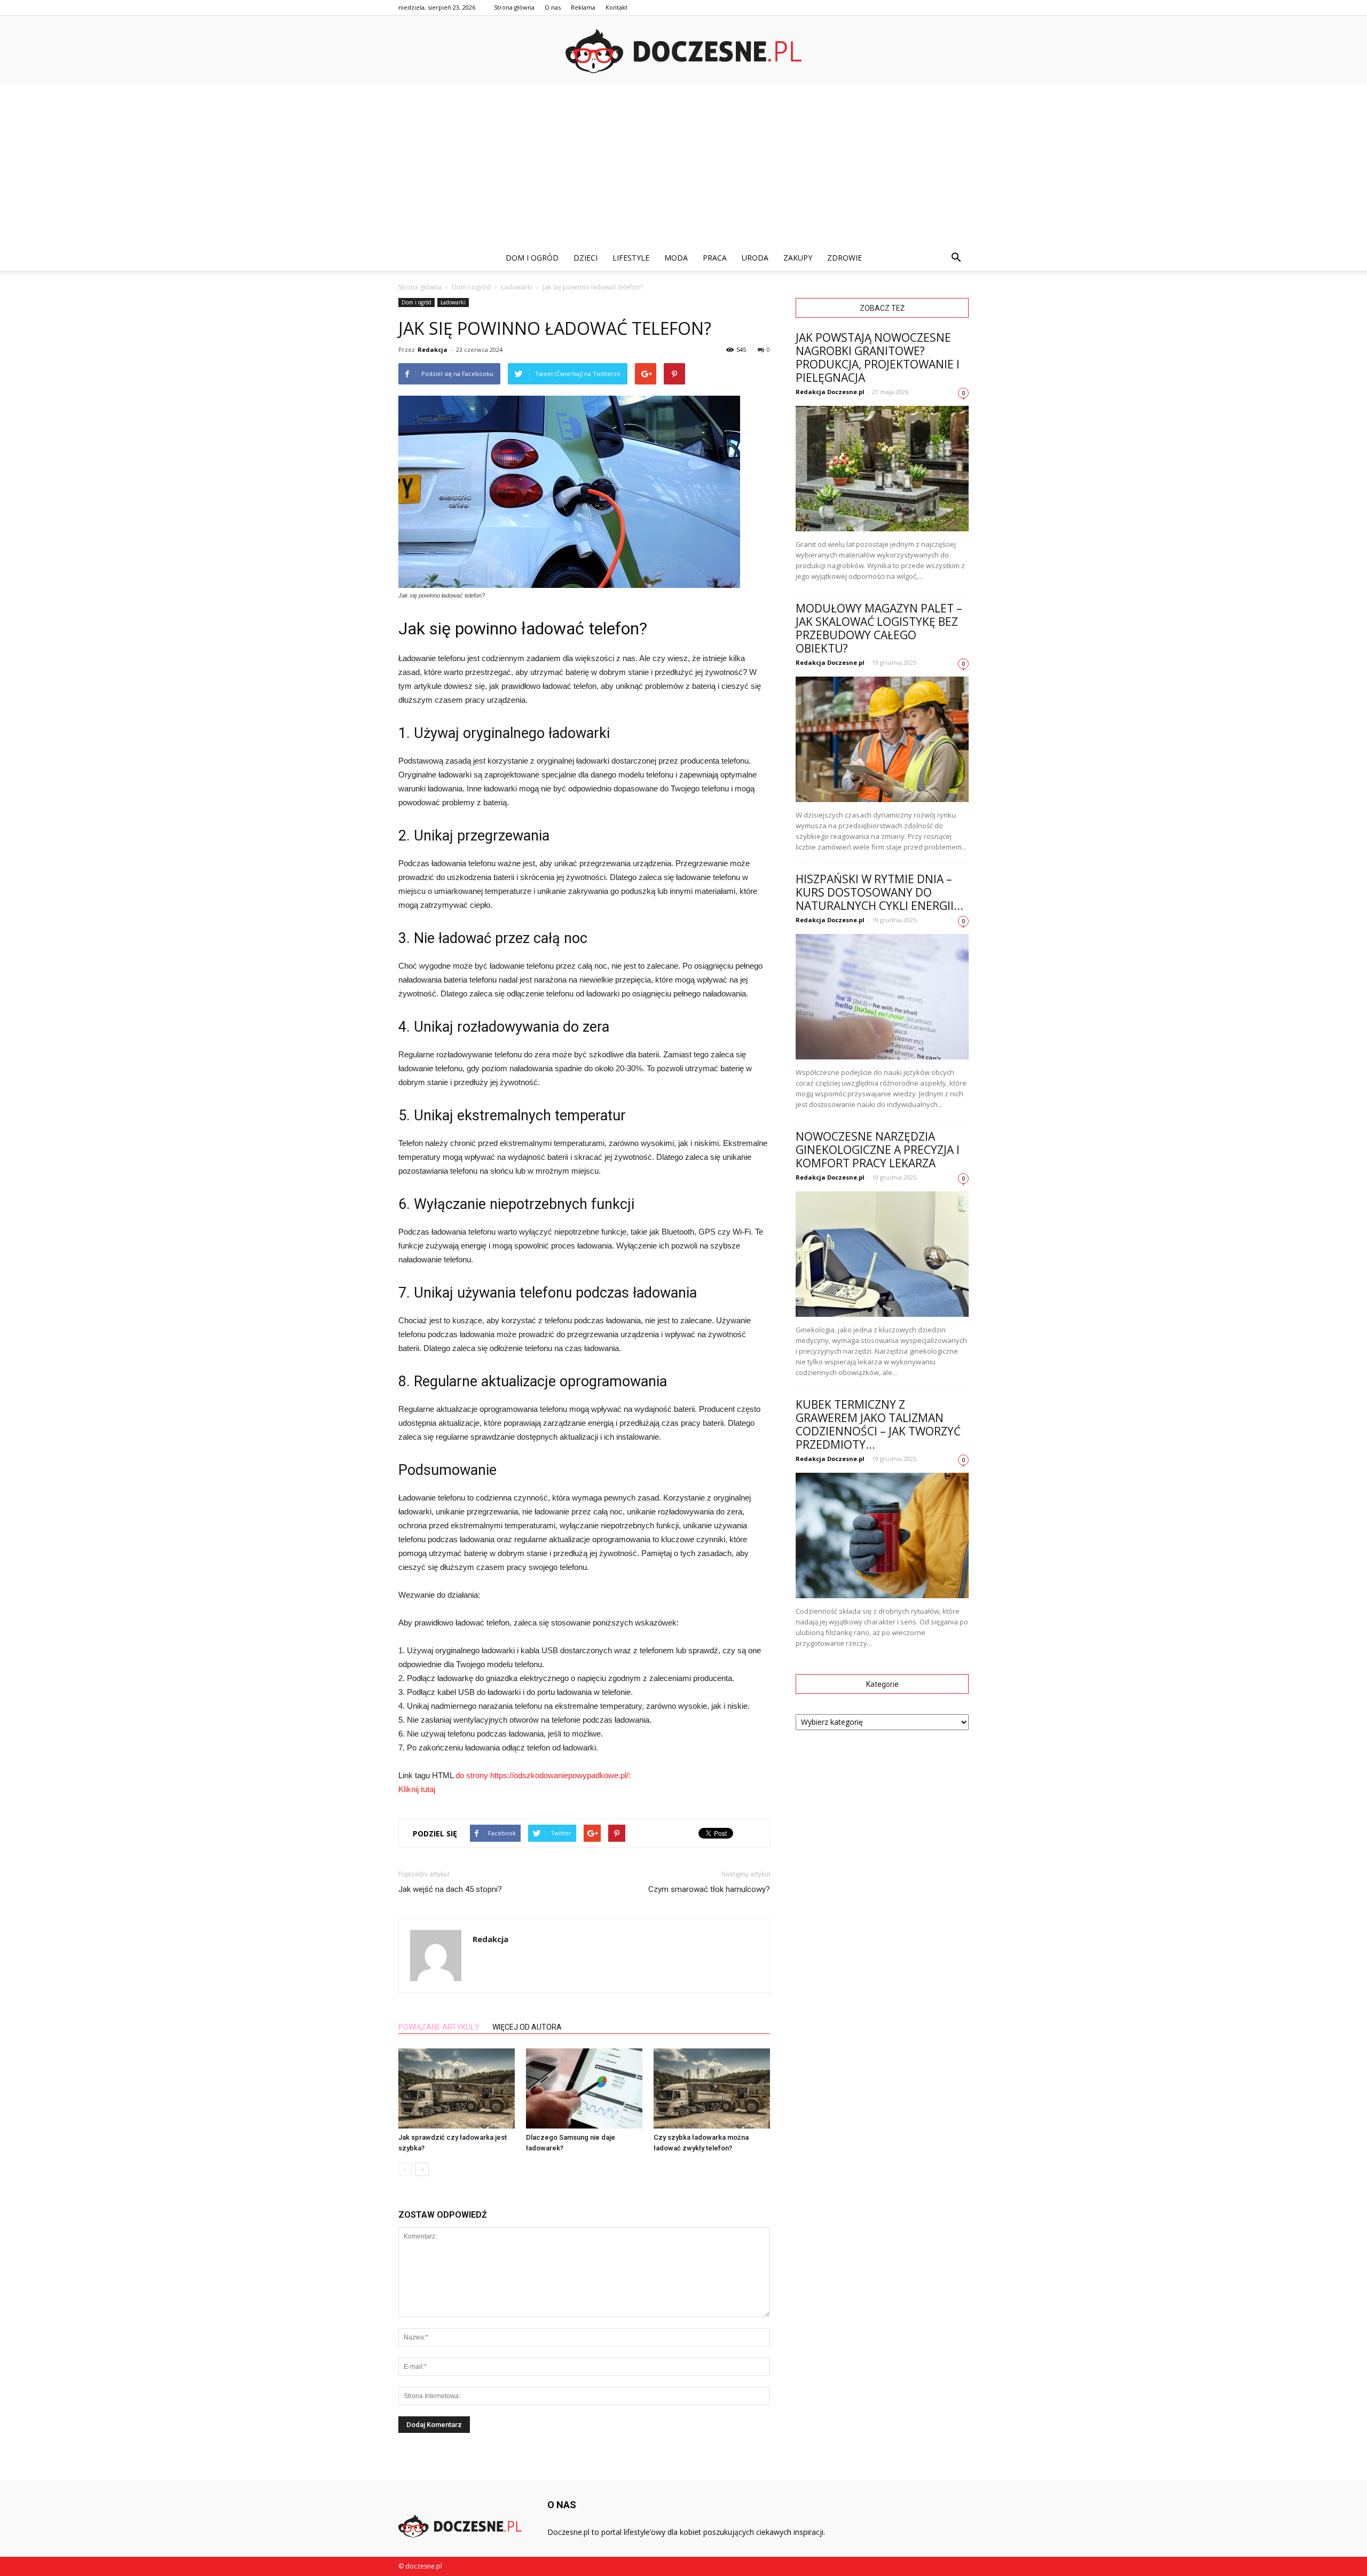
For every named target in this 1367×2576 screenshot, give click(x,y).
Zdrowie (844, 258)
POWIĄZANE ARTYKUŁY (439, 2027)
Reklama (583, 7)
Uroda (755, 258)
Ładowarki (453, 302)
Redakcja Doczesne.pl (830, 392)
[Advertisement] (683, 165)
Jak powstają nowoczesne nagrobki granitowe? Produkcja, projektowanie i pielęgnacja (878, 358)
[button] (956, 258)
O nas (553, 7)
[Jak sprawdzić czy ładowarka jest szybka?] (457, 2088)
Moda (676, 258)
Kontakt (616, 7)
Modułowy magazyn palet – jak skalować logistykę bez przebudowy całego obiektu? (879, 628)
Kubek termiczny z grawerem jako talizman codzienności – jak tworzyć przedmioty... (878, 1424)
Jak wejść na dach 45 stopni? (450, 1889)
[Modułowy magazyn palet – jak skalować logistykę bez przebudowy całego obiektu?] (882, 739)
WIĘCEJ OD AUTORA (527, 2027)
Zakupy (798, 258)
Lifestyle (631, 258)
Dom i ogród (532, 258)
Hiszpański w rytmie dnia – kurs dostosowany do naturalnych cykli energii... (879, 892)
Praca (715, 258)
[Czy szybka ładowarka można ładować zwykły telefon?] (712, 2088)
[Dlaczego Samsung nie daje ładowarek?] (584, 2088)
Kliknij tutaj (417, 1789)
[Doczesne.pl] (683, 51)
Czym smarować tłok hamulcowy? (709, 1889)
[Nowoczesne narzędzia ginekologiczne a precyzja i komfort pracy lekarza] (882, 1254)
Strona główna (514, 7)
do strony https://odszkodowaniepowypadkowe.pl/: (543, 1775)
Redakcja (433, 350)
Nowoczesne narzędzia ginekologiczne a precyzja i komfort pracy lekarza (878, 1150)
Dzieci (586, 258)
